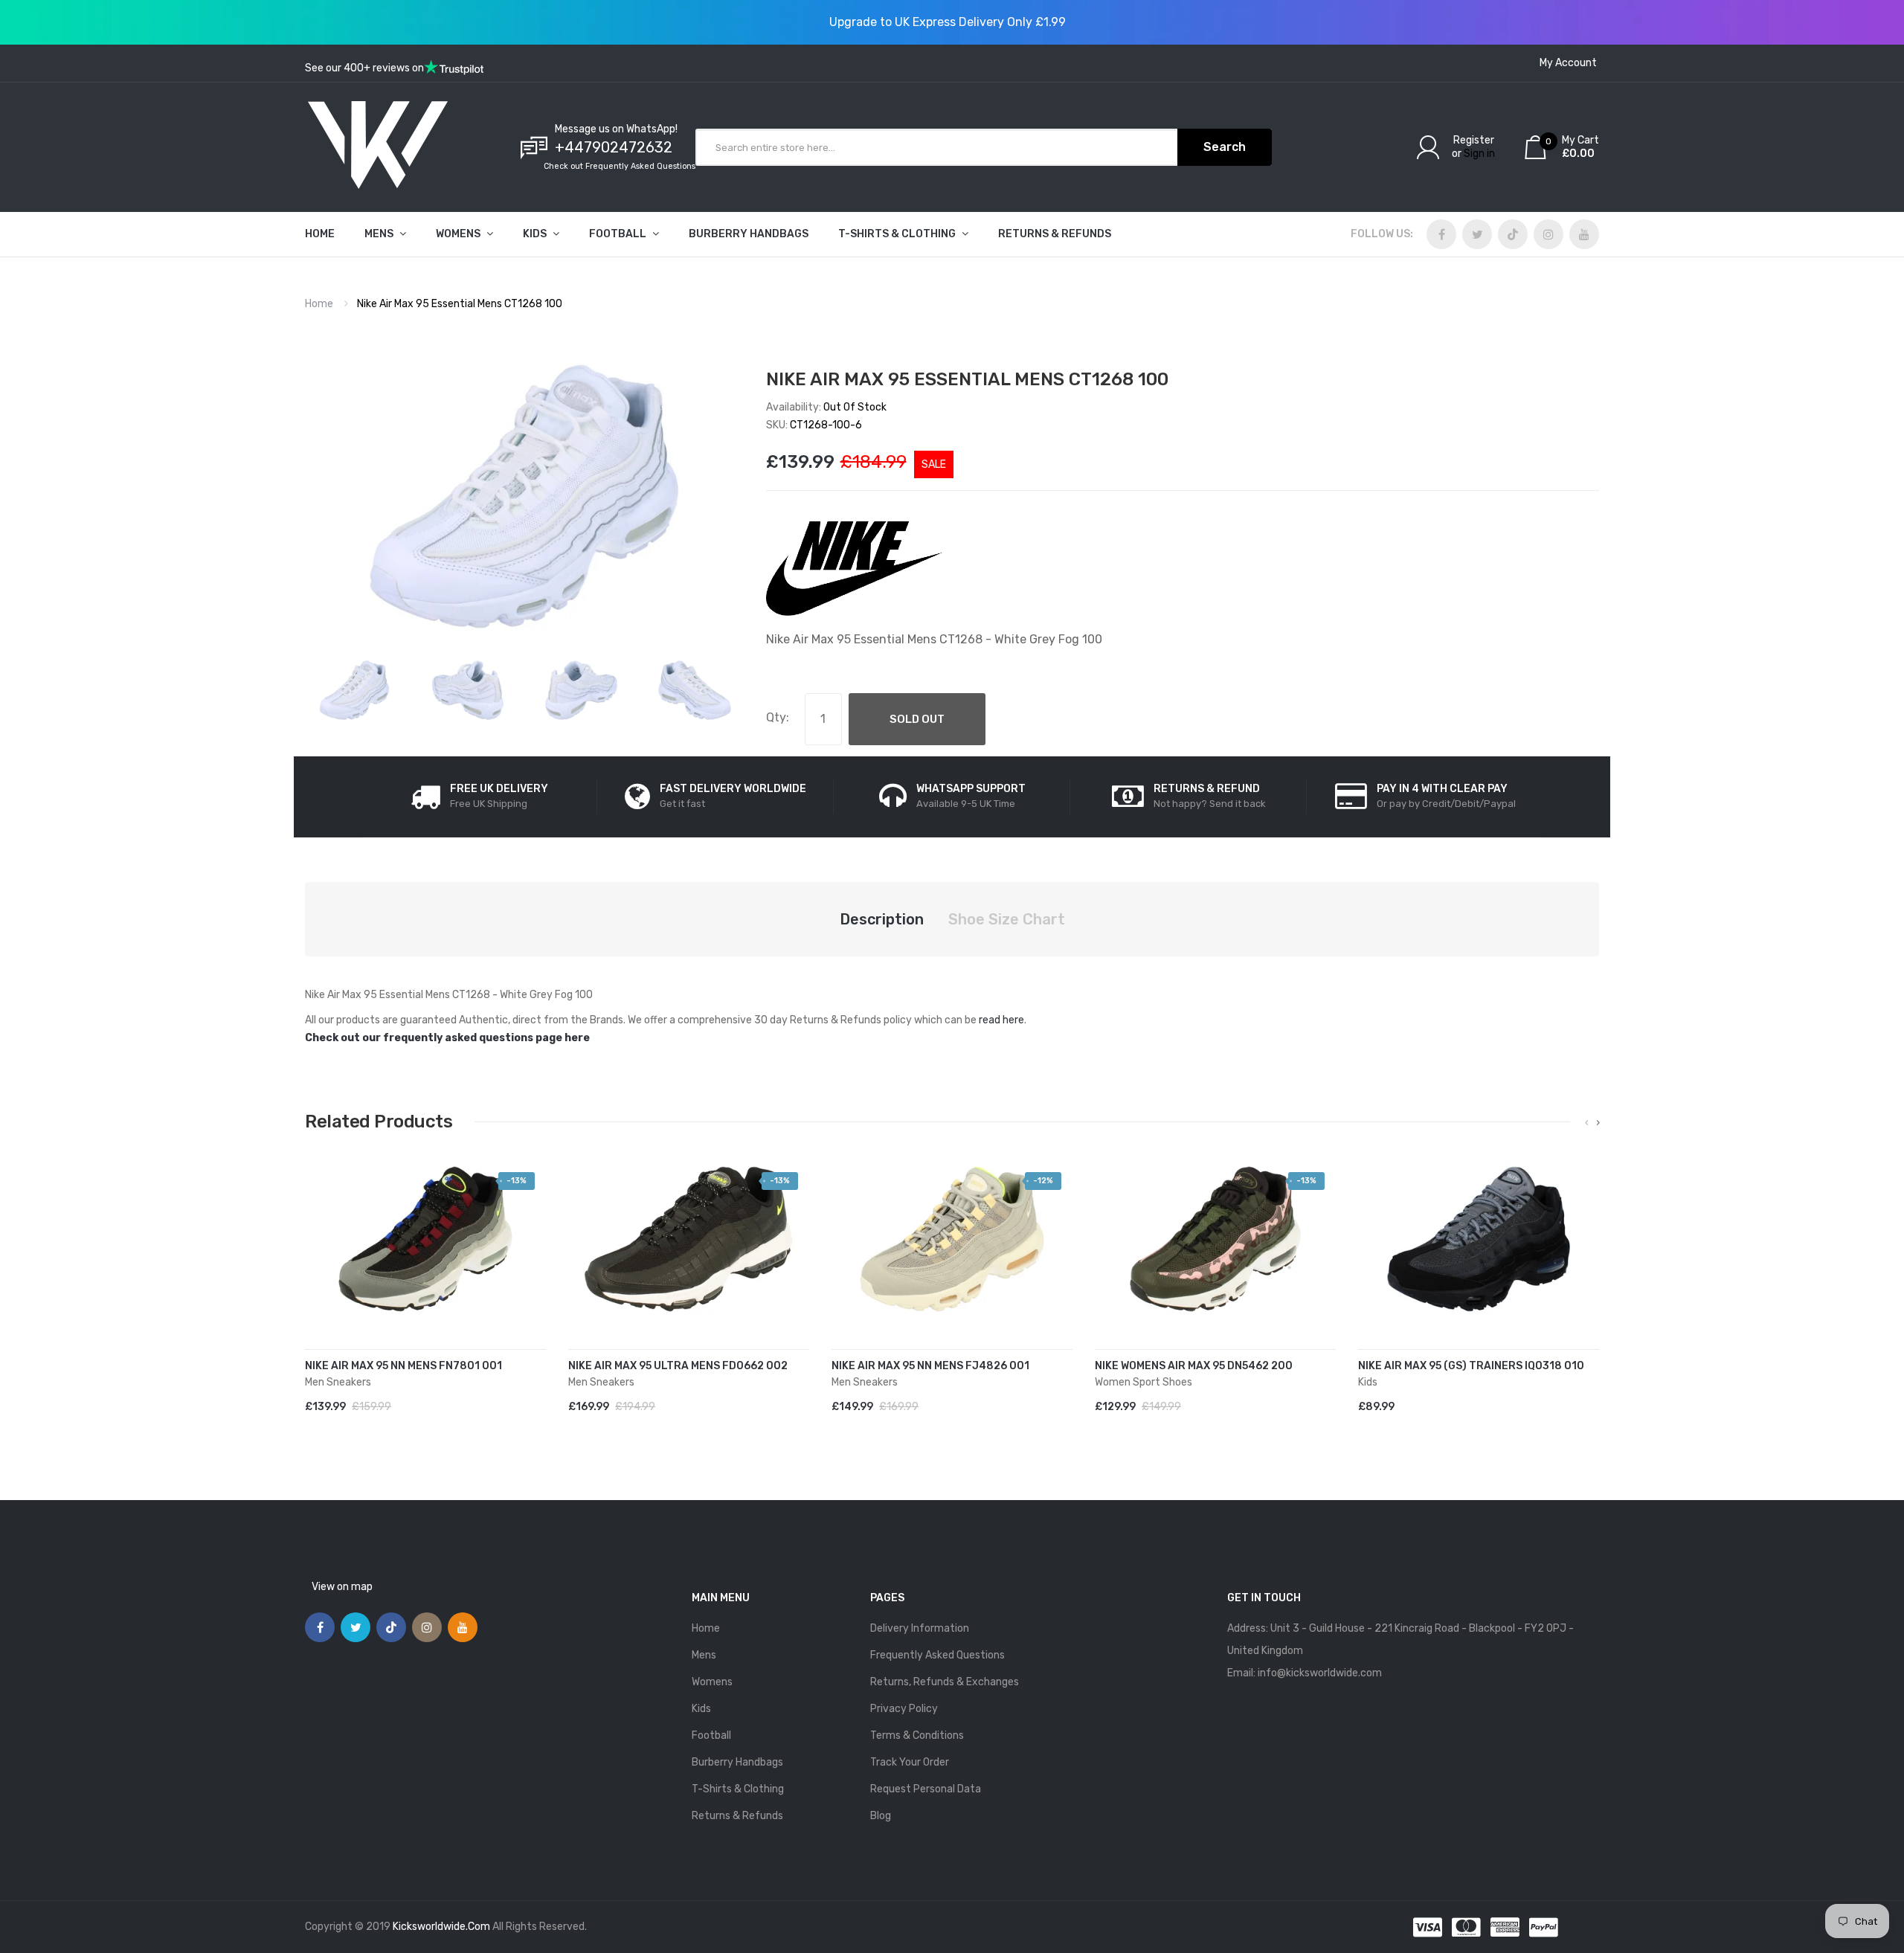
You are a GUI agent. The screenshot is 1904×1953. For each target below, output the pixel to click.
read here (1001, 1020)
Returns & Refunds (737, 1816)
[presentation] (1587, 1123)
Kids (701, 1709)
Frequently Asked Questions (937, 1655)
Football (711, 1735)
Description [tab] (882, 919)
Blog (881, 1816)
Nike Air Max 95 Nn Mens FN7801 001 (403, 1366)
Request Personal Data (926, 1789)
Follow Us (1380, 234)
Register (1474, 140)
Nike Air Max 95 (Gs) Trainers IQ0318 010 (1471, 1366)
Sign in (1479, 154)
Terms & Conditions (917, 1735)
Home (319, 304)
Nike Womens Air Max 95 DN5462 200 (1194, 1366)
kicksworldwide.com (441, 1927)
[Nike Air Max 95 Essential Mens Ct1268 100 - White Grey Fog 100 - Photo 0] (354, 690)
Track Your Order (910, 1762)
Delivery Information (920, 1628)
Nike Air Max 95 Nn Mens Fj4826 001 (930, 1366)
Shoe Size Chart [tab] (1007, 919)
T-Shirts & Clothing (738, 1789)
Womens (712, 1682)
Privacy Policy (904, 1709)
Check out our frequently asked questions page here (447, 1038)
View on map (342, 1587)
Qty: (778, 717)
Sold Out (917, 719)
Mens (704, 1655)
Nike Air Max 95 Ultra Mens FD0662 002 (678, 1366)
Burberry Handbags (737, 1762)
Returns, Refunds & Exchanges (945, 1682)
